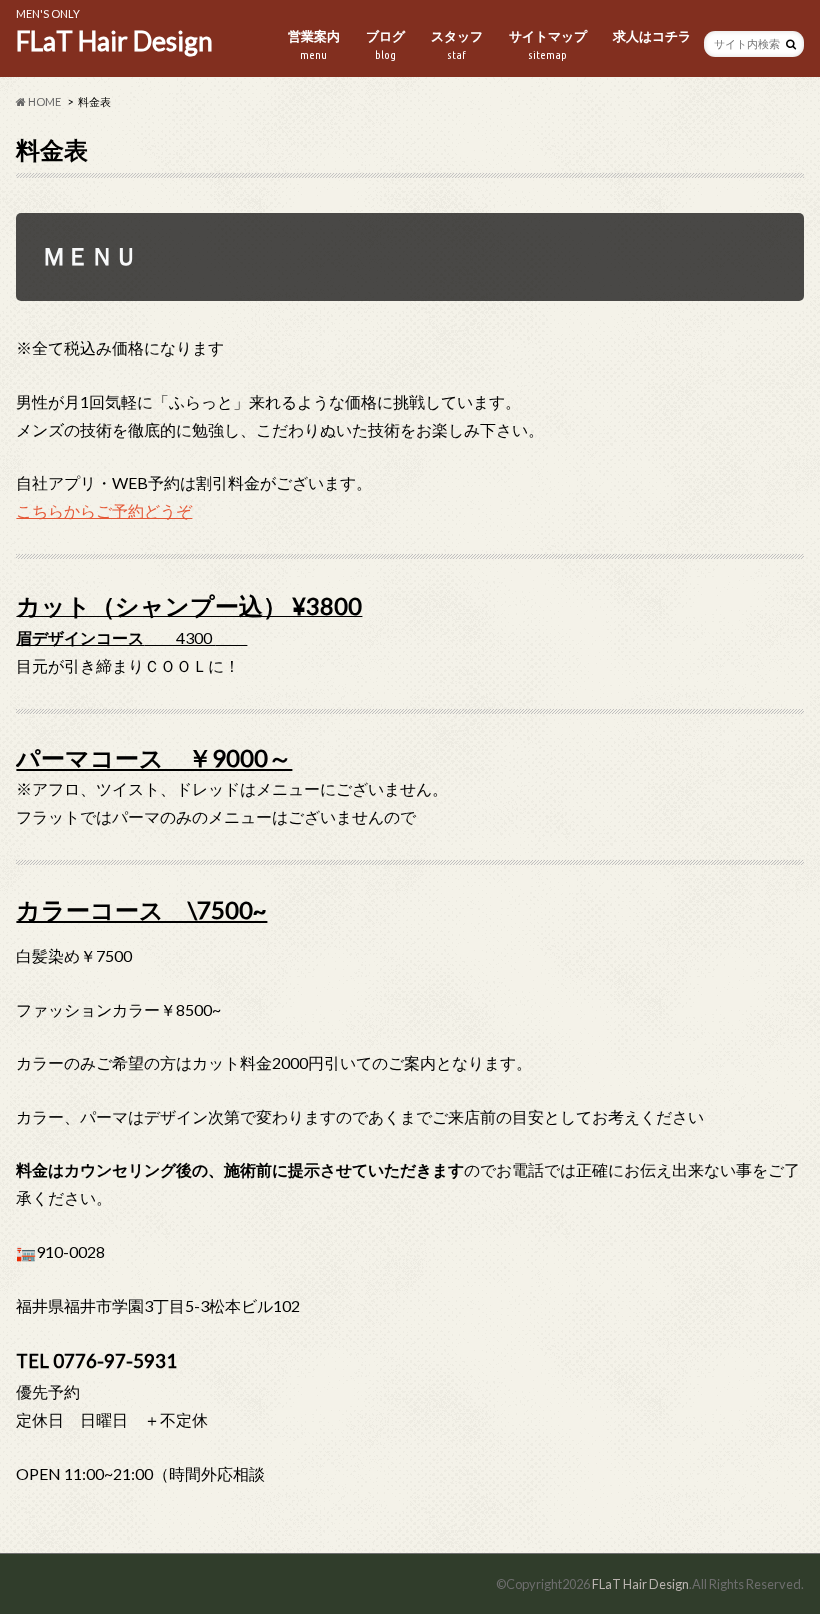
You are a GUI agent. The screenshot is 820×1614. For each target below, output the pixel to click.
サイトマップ (548, 44)
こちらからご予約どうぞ (104, 510)
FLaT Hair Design (114, 41)
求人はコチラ (652, 36)
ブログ (385, 44)
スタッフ (457, 44)
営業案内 (314, 44)
